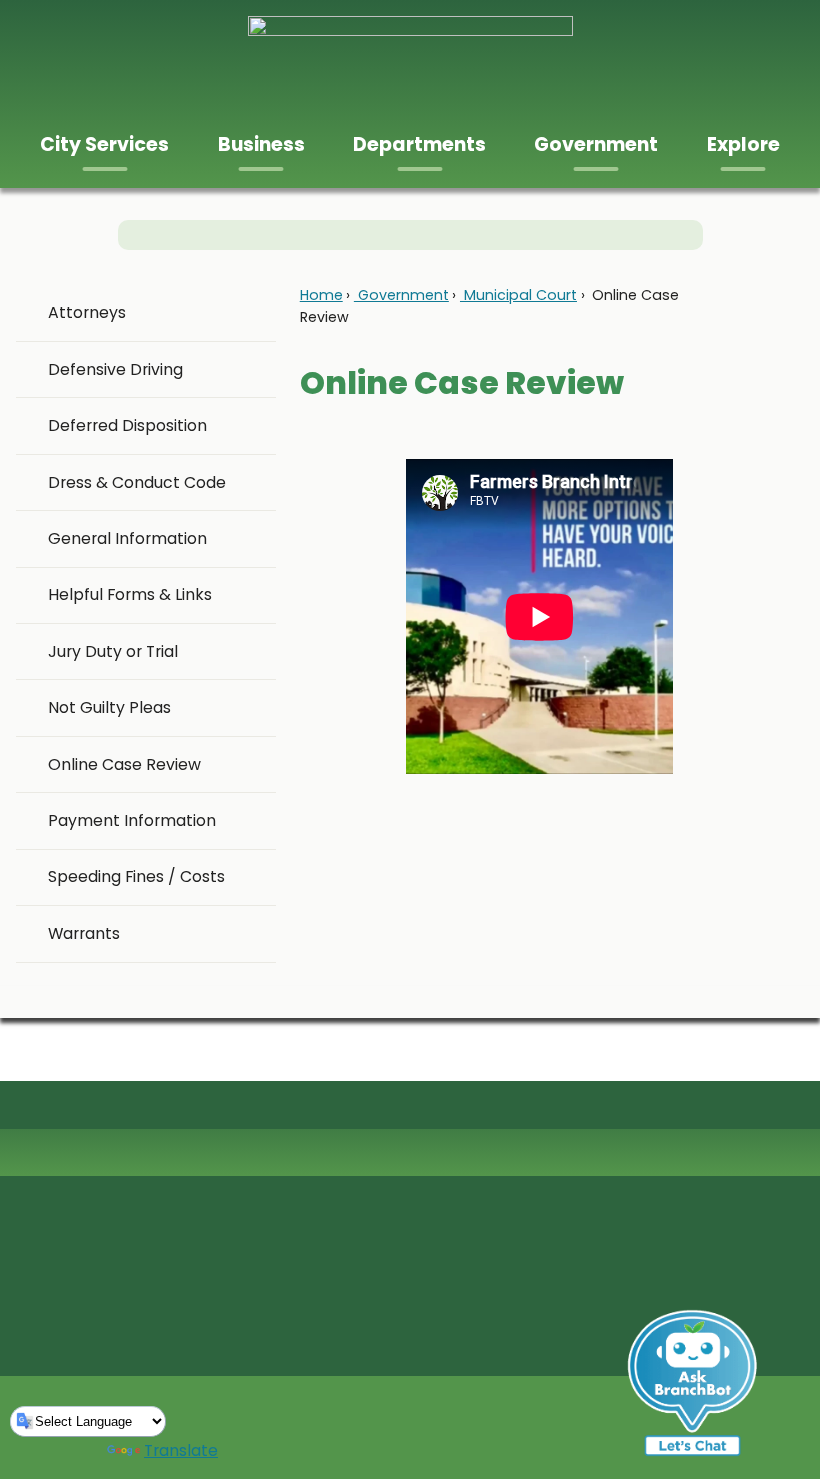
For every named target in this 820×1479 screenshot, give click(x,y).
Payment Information (132, 820)
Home (321, 295)
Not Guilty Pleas (109, 707)
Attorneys (87, 312)
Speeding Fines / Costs (136, 876)
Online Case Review (124, 764)
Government (401, 295)
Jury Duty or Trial (113, 651)
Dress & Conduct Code (137, 482)
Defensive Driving (115, 369)
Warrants (84, 933)
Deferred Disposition (127, 425)
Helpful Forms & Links (130, 594)
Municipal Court (518, 295)
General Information (127, 538)
